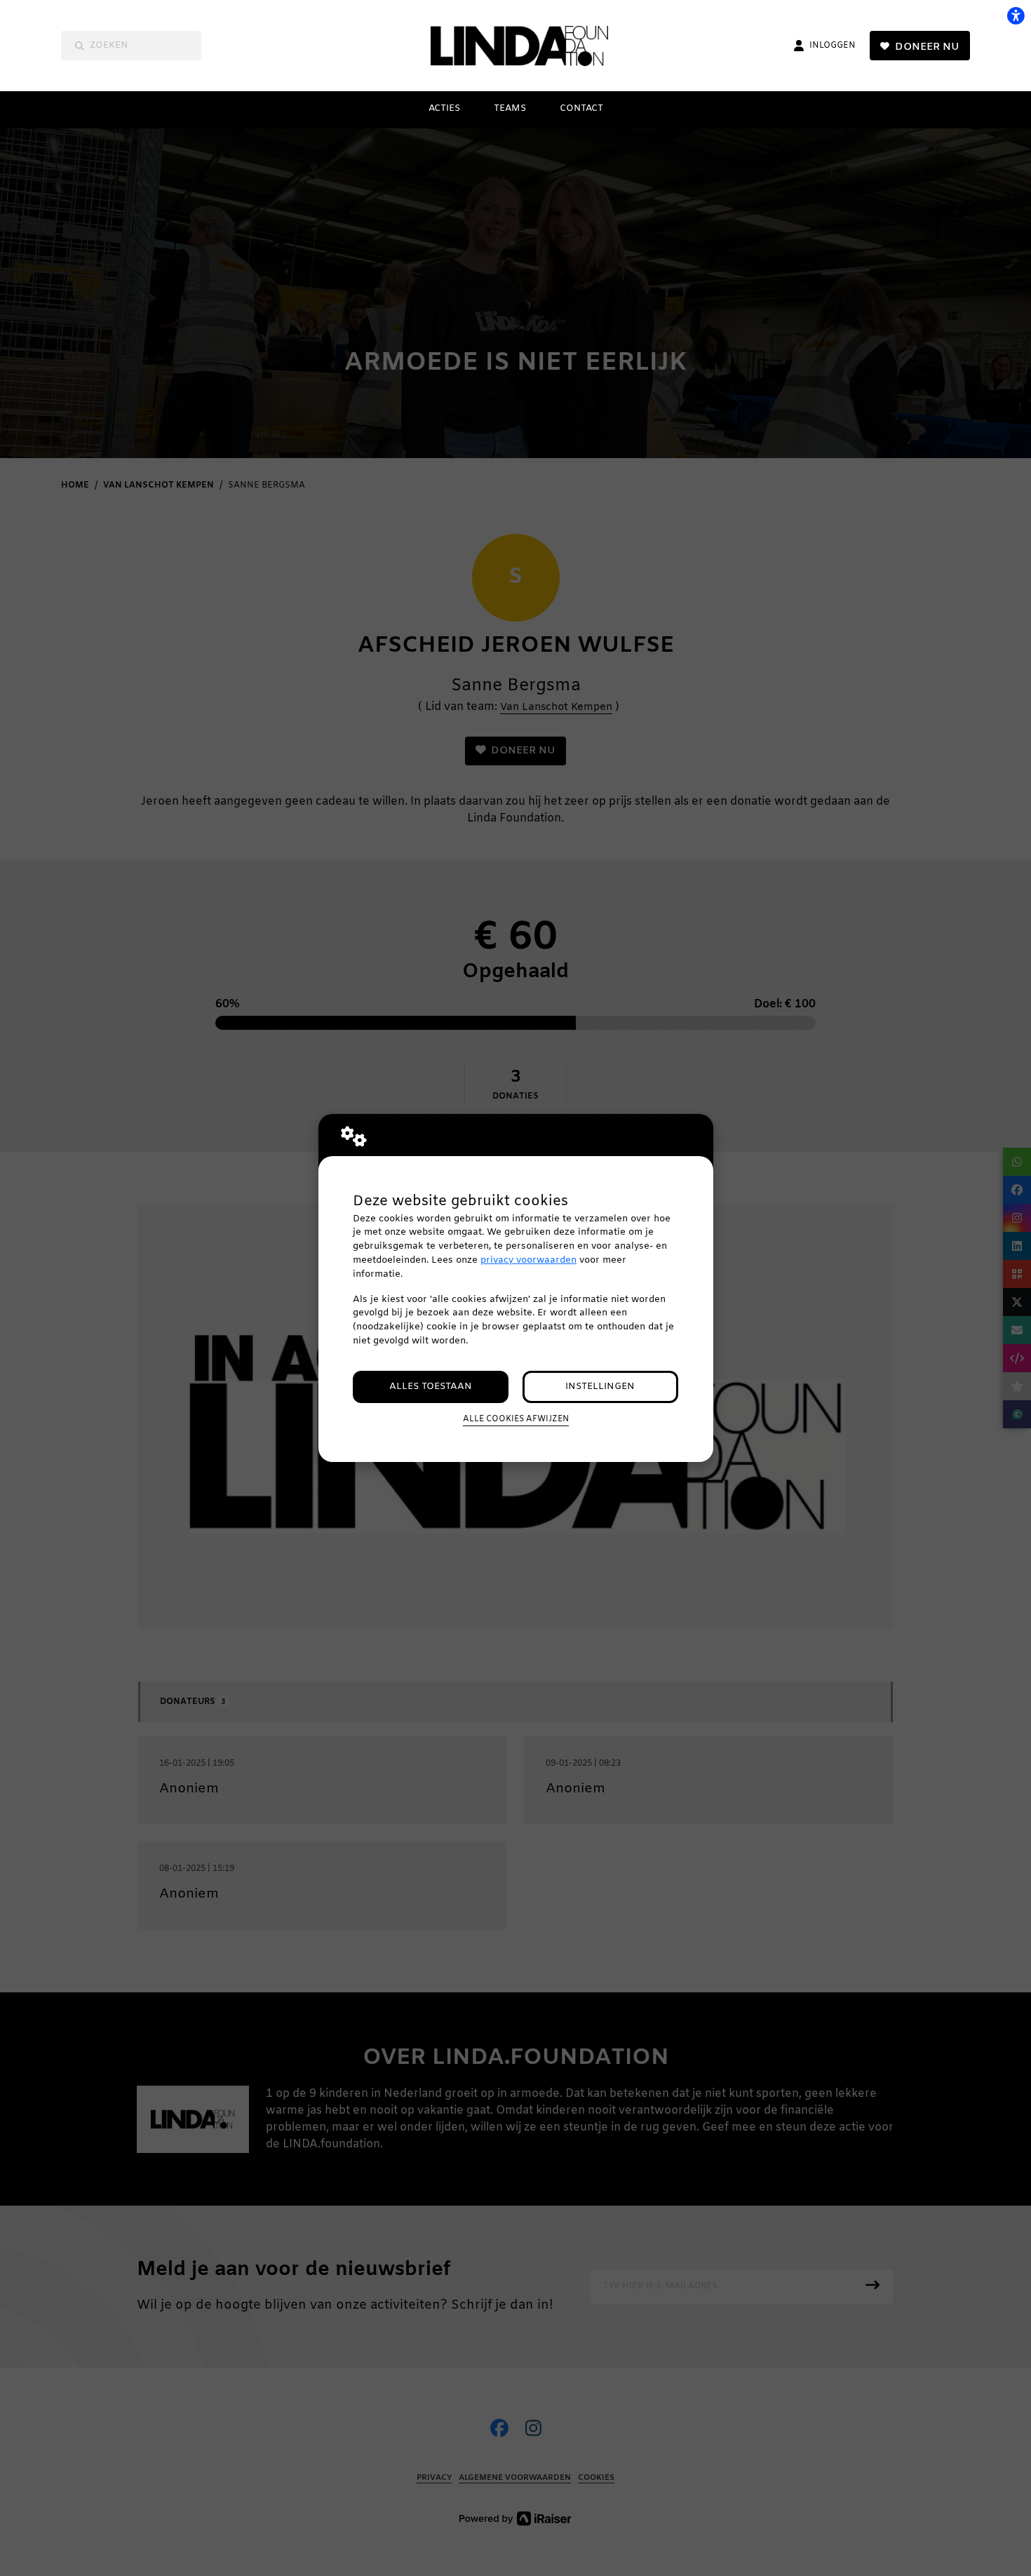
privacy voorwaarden (528, 1260)
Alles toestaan (431, 1387)
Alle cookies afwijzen (516, 1419)
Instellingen (600, 1387)
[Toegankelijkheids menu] (1016, 15)
